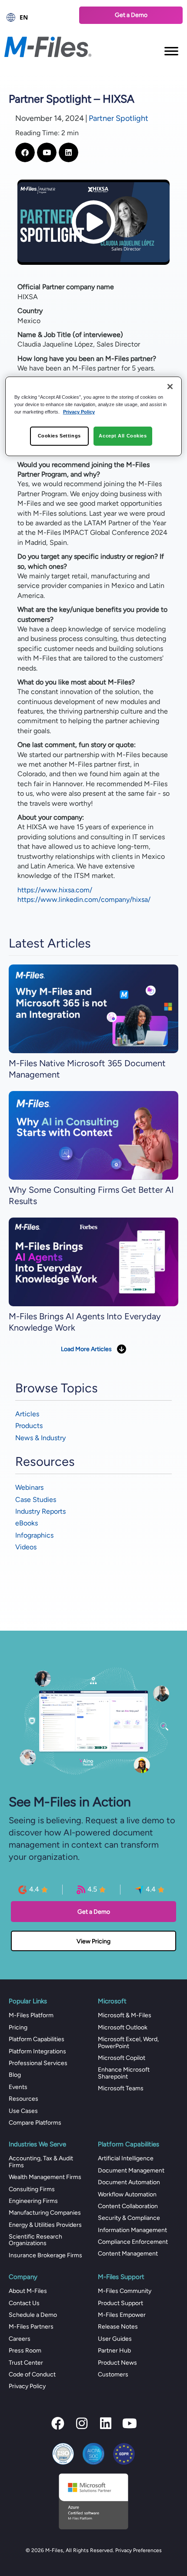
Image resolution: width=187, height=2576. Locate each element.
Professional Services (38, 2063)
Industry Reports (40, 1511)
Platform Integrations (37, 2051)
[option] (37, 17)
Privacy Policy (27, 2386)
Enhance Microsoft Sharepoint (124, 2073)
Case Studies (36, 1500)
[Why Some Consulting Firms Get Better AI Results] (93, 1135)
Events (18, 2087)
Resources (23, 2099)
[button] (58, 2423)
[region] (94, 416)
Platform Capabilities (37, 2039)
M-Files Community (125, 2291)
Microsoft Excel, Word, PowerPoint (128, 2042)
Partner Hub (114, 2351)
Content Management (128, 2254)
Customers (113, 2374)
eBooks (27, 1523)
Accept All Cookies (123, 436)
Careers (20, 2339)
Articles (27, 1414)
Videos (26, 1547)
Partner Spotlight (119, 118)
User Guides (115, 2339)
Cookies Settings (59, 436)
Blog (15, 2075)
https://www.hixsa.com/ (55, 890)
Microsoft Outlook (123, 2027)
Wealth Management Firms (45, 2177)
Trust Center (26, 2363)
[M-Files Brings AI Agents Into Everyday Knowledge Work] (93, 1262)
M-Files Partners (31, 2327)
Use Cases (23, 2111)
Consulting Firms (32, 2189)
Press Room (25, 2351)
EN (24, 17)
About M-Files (28, 2291)
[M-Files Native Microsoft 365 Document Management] (93, 1008)
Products (29, 1426)
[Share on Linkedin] (68, 152)
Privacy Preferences (139, 2550)
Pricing (18, 2027)
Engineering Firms (33, 2201)
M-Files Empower (122, 2315)
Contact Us (24, 2303)
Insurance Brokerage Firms (45, 2255)
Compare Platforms (35, 2123)
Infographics (34, 1535)
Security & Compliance (129, 2218)
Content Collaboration (128, 2206)
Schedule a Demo (33, 2315)
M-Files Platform (31, 2015)
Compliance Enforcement (133, 2242)
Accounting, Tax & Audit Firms (41, 2162)
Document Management (131, 2171)
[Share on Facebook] (25, 152)
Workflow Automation (127, 2194)
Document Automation (129, 2182)
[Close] (170, 387)
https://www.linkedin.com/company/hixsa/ (84, 899)
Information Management (132, 2230)
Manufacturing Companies (45, 2213)
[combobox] (37, 17)
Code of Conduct (32, 2374)
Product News (117, 2363)
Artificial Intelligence (126, 2158)
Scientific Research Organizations (35, 2240)
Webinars (29, 1487)
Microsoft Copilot (122, 2058)
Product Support (120, 2303)
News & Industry (40, 1438)
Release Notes (118, 2327)
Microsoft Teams (121, 2088)
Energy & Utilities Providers (45, 2225)
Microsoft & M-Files (125, 2015)
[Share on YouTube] (47, 152)
